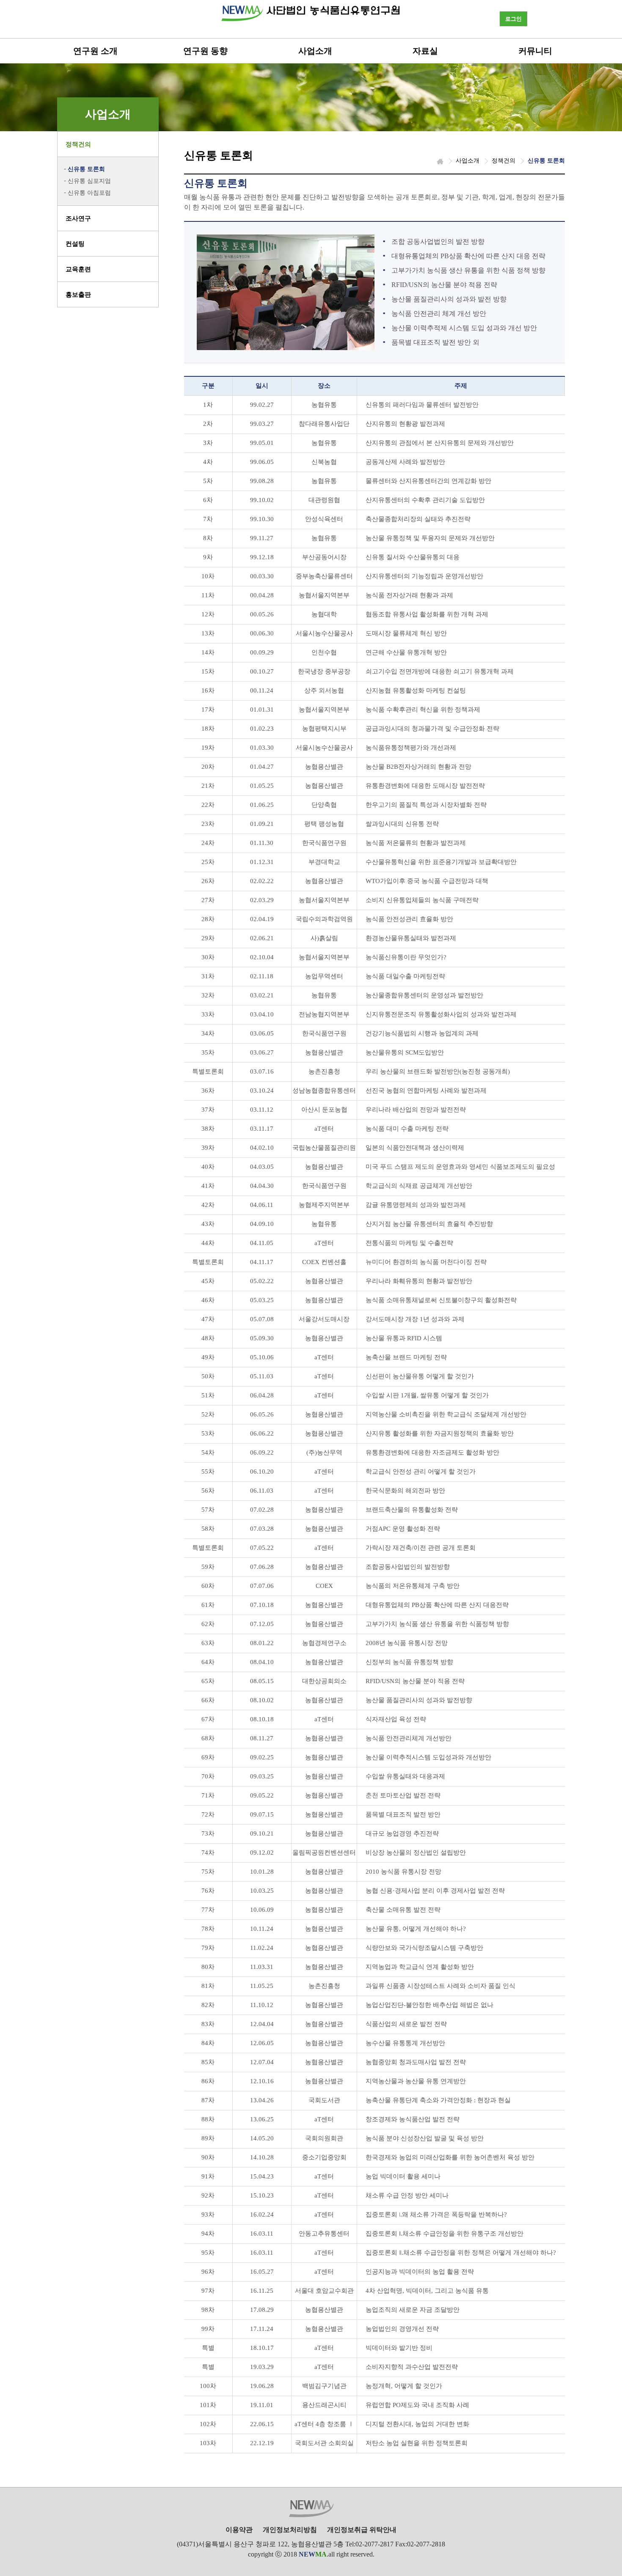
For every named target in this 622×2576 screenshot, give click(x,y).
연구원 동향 (205, 51)
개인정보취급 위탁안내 (362, 2530)
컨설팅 (75, 244)
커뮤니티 (535, 51)
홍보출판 (78, 295)
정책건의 (78, 144)
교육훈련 (78, 269)
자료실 (425, 51)
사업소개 (315, 51)
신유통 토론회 (86, 169)
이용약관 (239, 2530)
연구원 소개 (95, 51)
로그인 (513, 19)
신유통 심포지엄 (89, 181)
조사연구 (78, 218)
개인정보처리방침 (290, 2530)
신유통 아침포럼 (89, 193)
